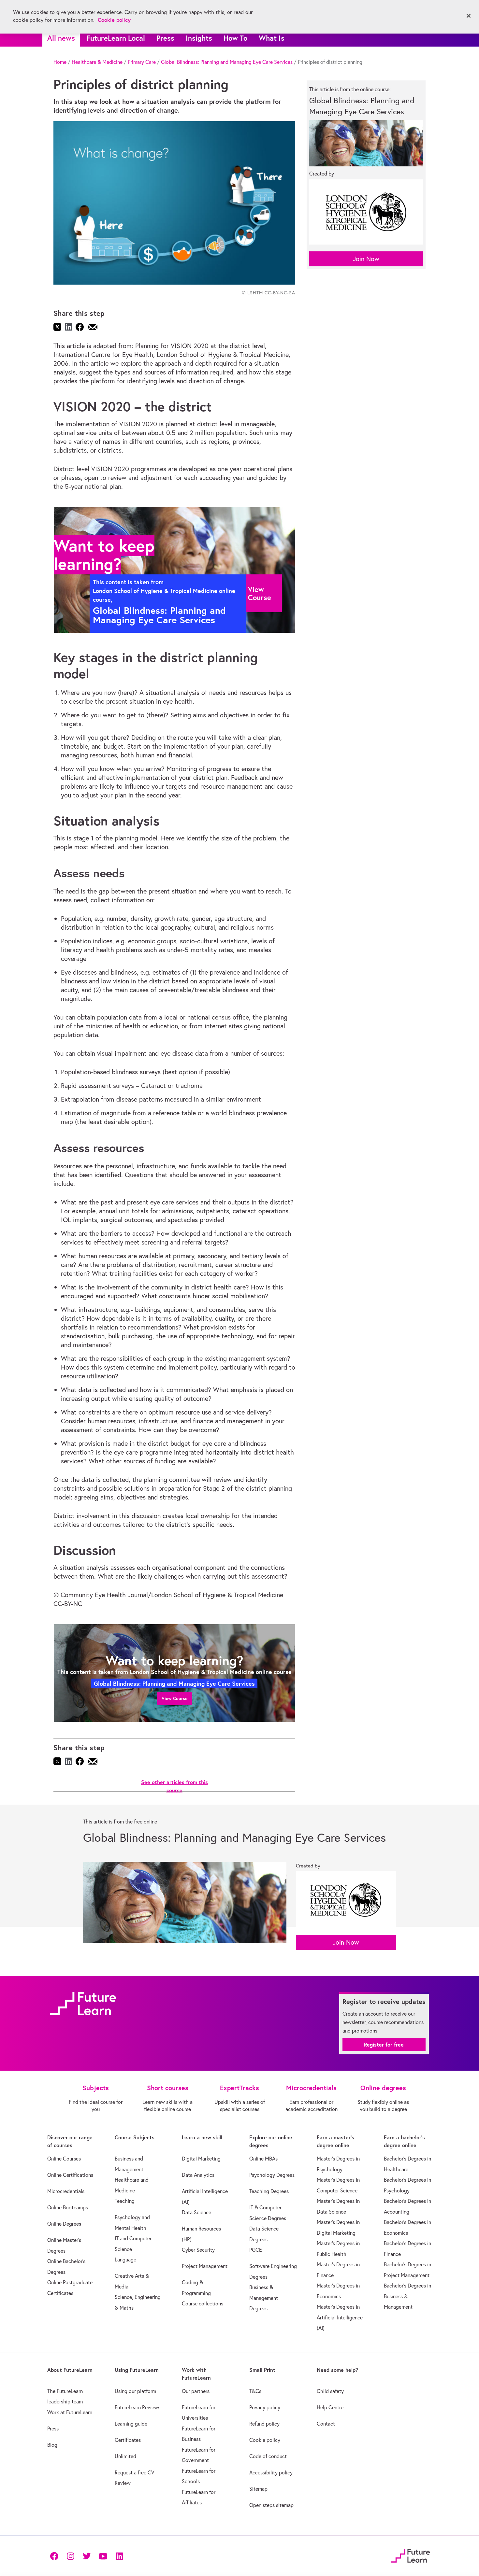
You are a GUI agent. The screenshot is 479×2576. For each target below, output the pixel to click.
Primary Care (142, 62)
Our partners (196, 2391)
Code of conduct (268, 2456)
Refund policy (264, 2424)
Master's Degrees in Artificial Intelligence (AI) (340, 2317)
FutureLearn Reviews (138, 2407)
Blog (52, 2445)
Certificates (128, 2440)
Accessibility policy (271, 2472)
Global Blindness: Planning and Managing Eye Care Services (227, 62)
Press (165, 38)
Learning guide (131, 2424)
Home (60, 62)
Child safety (330, 2391)
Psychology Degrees (272, 2175)
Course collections (203, 2303)
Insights (199, 38)
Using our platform (135, 2391)
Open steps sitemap (271, 2505)
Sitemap (258, 2489)
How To (235, 38)
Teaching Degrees (269, 2191)
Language (125, 2259)
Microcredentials (66, 2191)
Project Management (205, 2266)
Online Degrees (64, 2224)
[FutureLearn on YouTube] (103, 2556)
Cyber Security (198, 2250)
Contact (326, 2424)
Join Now (366, 259)
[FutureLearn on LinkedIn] (119, 2556)
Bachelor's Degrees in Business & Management (407, 2296)
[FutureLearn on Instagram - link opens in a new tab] (70, 2556)
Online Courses (64, 2159)
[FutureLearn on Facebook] (56, 2556)
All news (61, 38)
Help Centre (330, 2407)
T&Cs (255, 2391)
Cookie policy (265, 2440)
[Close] (469, 16)
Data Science (196, 2212)
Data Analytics (198, 2175)
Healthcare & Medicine (97, 62)
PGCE (256, 2250)
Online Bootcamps (68, 2207)
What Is (272, 38)
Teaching (125, 2201)
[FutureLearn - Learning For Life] (410, 2555)
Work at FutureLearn (70, 2412)
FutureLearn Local (116, 38)
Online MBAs (263, 2159)
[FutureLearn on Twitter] (87, 2556)
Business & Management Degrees (264, 2298)
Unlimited (125, 2456)
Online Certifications (70, 2175)
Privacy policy (265, 2407)
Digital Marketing (201, 2159)
